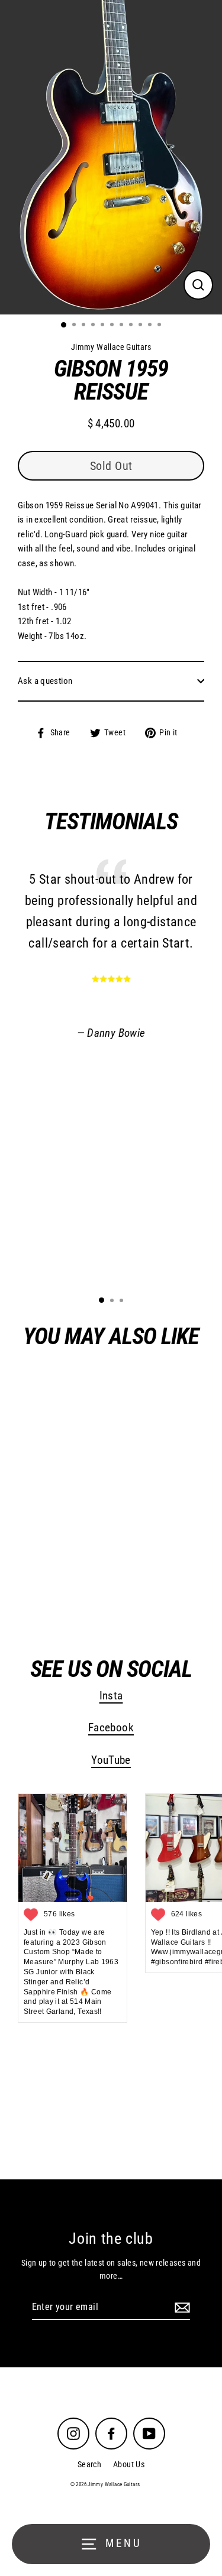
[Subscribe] (181, 2308)
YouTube (111, 1760)
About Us (129, 2464)
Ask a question (45, 681)
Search (89, 2464)
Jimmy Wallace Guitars (84, 1589)
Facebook (111, 1728)
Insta (111, 1696)
